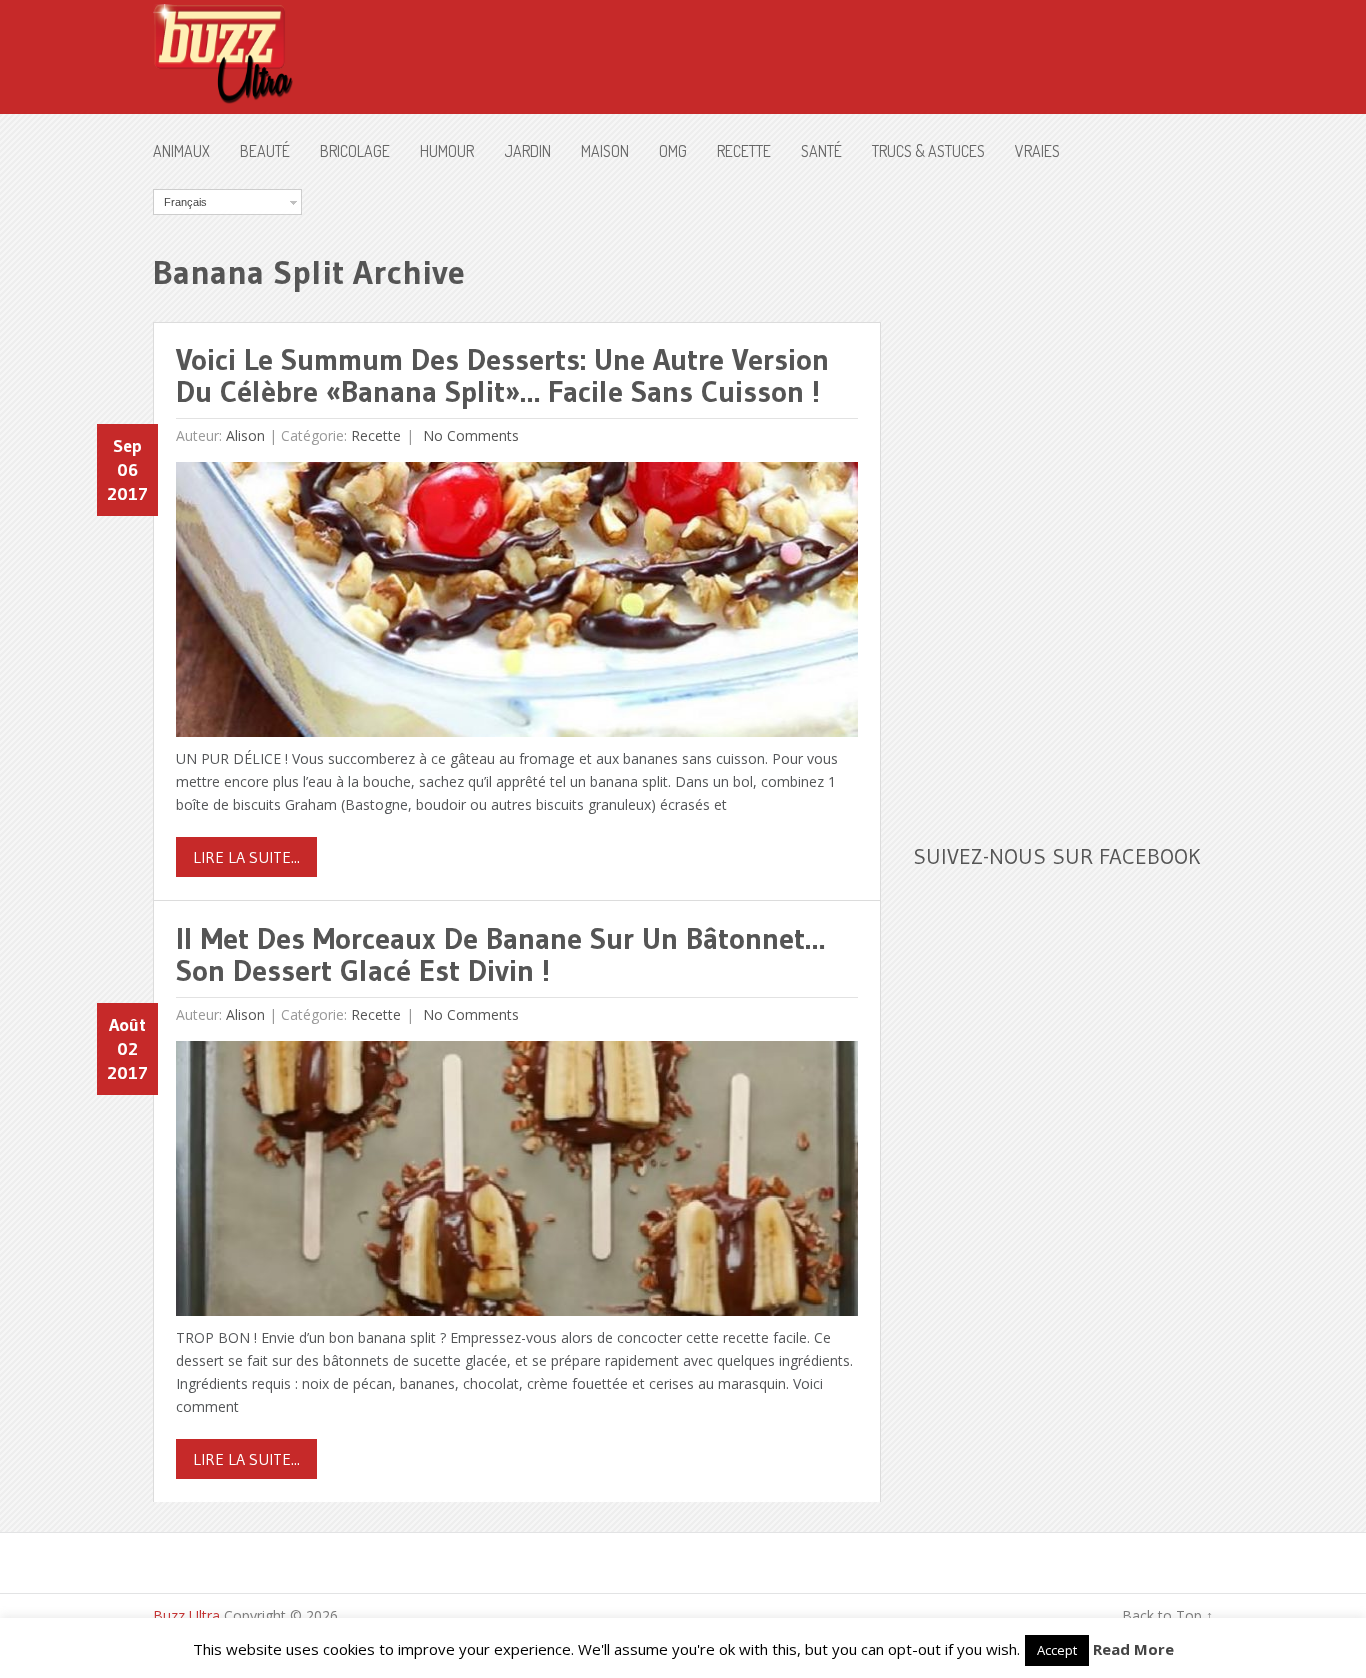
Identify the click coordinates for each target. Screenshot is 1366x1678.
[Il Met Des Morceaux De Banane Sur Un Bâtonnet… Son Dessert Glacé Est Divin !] (517, 1183)
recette (744, 151)
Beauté (265, 151)
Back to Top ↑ (1167, 1615)
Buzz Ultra (186, 1615)
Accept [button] (1057, 1650)
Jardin (527, 151)
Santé (821, 151)
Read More (1133, 1649)
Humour (447, 151)
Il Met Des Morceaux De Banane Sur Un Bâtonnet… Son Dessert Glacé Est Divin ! (500, 954)
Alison (245, 435)
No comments (469, 435)
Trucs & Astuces (928, 151)
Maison (605, 151)
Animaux (181, 151)
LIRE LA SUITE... (246, 857)
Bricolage (355, 151)
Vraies (1037, 151)
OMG (673, 151)
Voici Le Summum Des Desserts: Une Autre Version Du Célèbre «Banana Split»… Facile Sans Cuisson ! (502, 375)
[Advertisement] (1063, 489)
